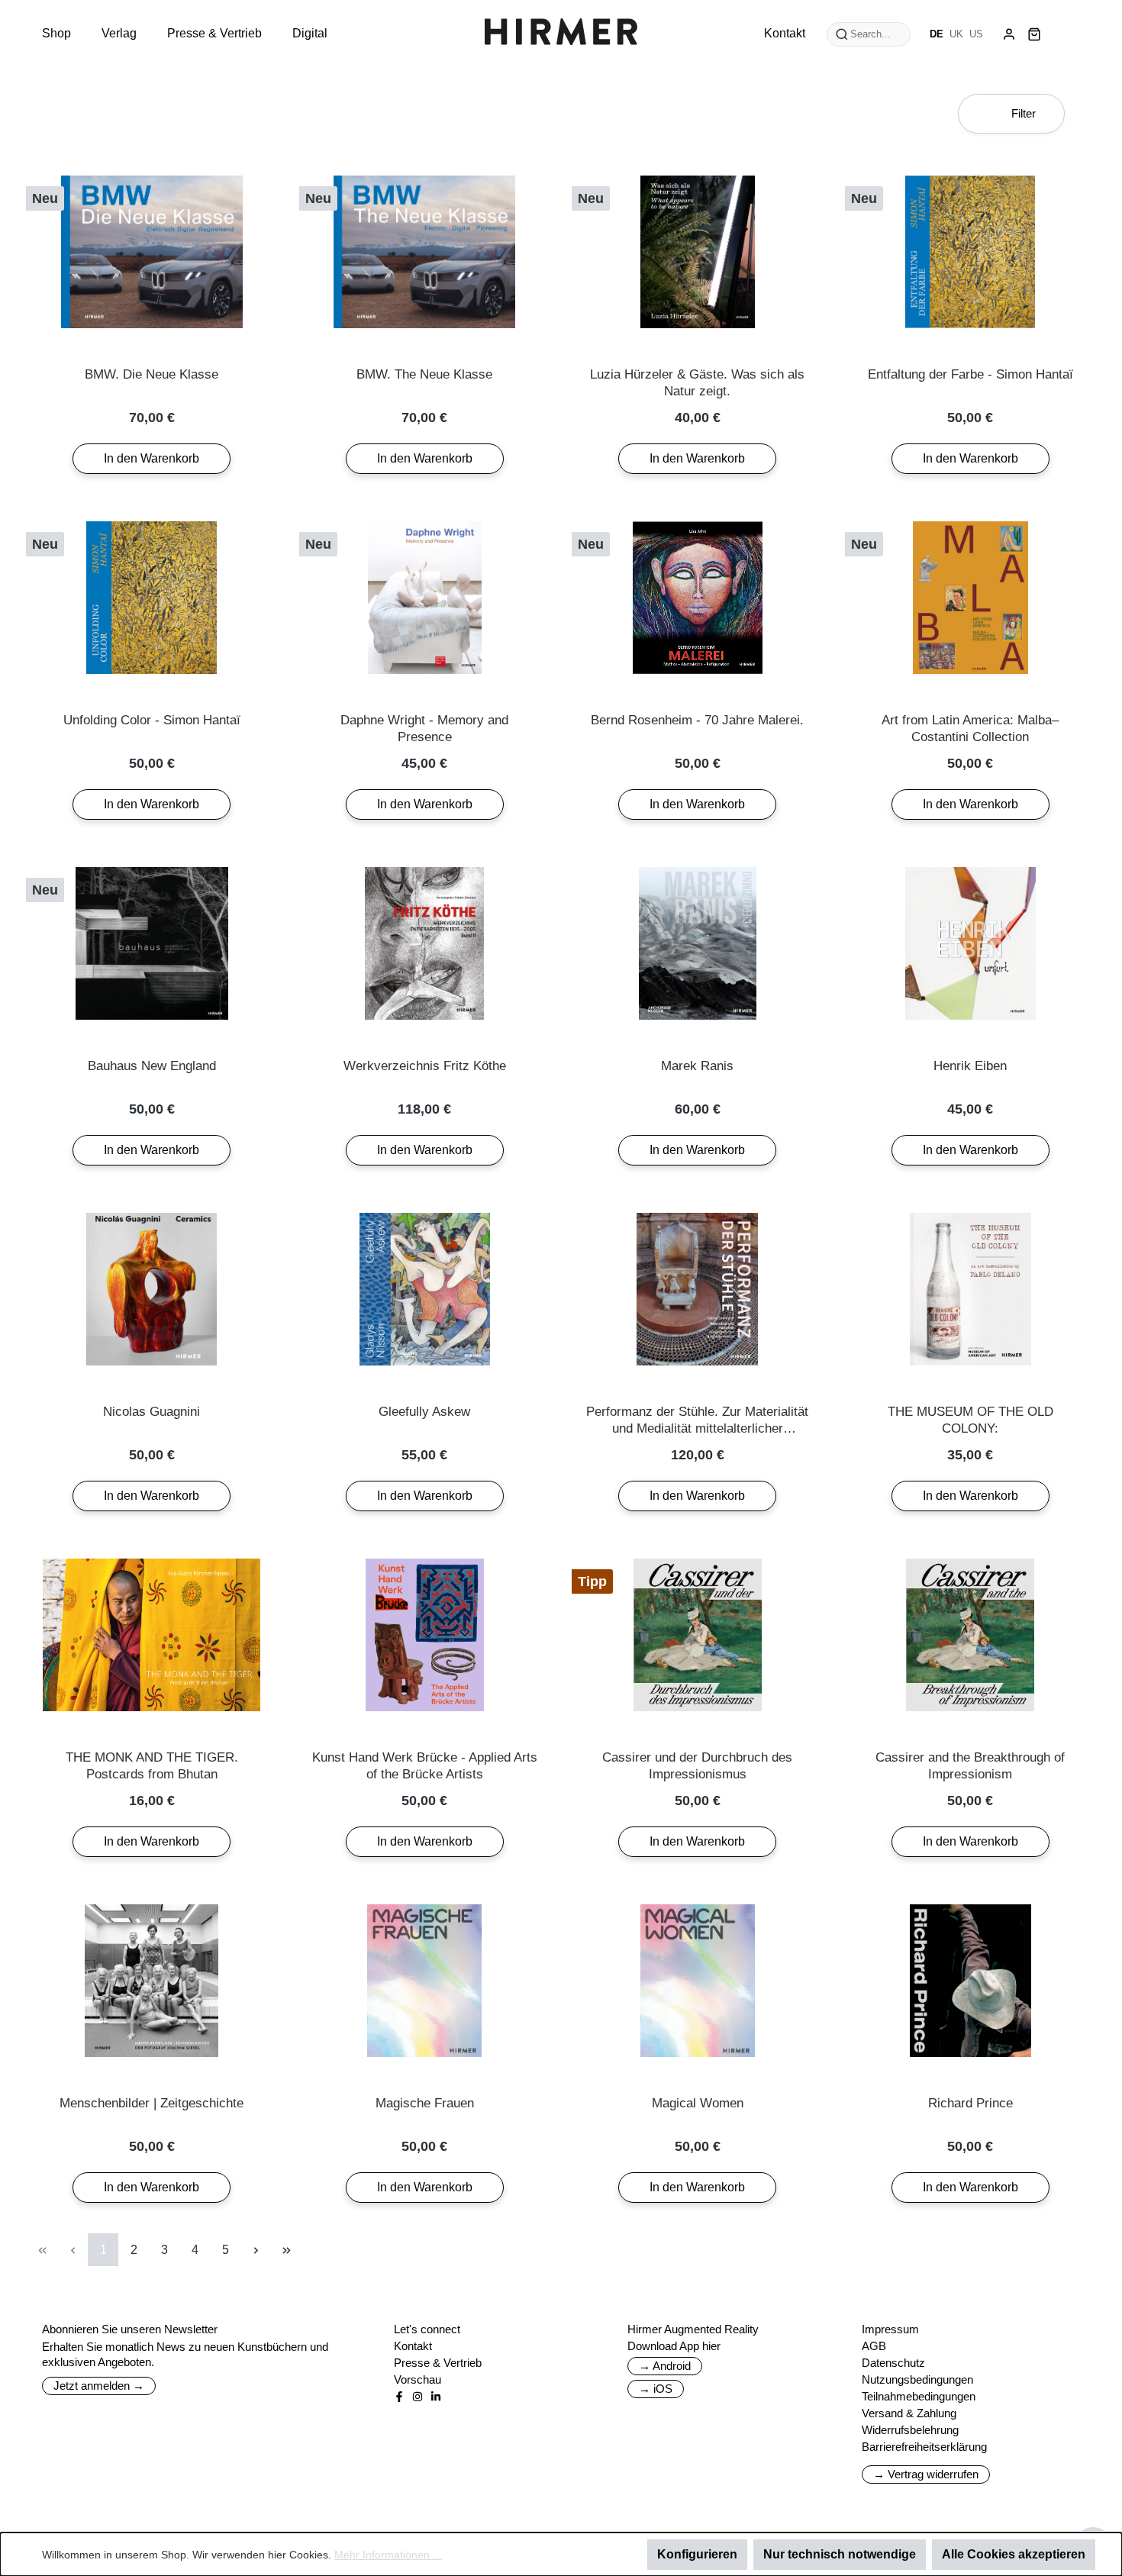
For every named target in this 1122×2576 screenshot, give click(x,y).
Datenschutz (893, 2363)
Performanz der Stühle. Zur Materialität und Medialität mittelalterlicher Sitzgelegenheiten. (697, 1421)
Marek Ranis (697, 1066)
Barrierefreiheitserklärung (924, 2447)
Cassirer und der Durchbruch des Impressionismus (697, 1766)
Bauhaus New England (152, 1066)
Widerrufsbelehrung (910, 2430)
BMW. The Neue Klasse (424, 374)
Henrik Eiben (970, 1066)
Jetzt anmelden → (99, 2386)
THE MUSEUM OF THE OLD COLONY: (970, 1420)
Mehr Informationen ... (388, 2555)
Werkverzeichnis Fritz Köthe (425, 1066)
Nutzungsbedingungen (917, 2379)
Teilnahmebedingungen (919, 2396)
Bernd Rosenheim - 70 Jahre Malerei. (697, 720)
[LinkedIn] (436, 2397)
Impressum (890, 2329)
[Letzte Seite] (286, 2250)
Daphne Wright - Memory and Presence (424, 729)
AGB (874, 2346)
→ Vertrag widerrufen (926, 2474)
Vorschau (418, 2379)
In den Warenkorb (152, 458)
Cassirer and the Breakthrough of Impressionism (970, 1766)
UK (956, 34)
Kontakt (413, 2346)
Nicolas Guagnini (152, 1412)
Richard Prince (970, 2103)
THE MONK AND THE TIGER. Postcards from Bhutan (152, 1766)
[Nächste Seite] (256, 2250)
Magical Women (698, 2103)
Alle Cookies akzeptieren (1014, 2554)
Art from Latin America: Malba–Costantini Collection (970, 729)
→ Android (665, 2366)
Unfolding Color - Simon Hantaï (152, 720)
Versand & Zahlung (909, 2413)
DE (937, 34)
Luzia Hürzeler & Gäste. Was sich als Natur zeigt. (697, 383)
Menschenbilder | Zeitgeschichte (152, 2103)
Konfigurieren (697, 2554)
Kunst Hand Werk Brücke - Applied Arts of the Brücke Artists (425, 1766)
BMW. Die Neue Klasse (152, 374)
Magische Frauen (425, 2103)
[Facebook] (399, 2397)
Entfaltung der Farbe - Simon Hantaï (970, 374)
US (976, 34)
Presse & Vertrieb (438, 2363)
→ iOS (656, 2389)
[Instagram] (418, 2397)
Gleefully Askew (424, 1412)
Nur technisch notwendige (840, 2554)
